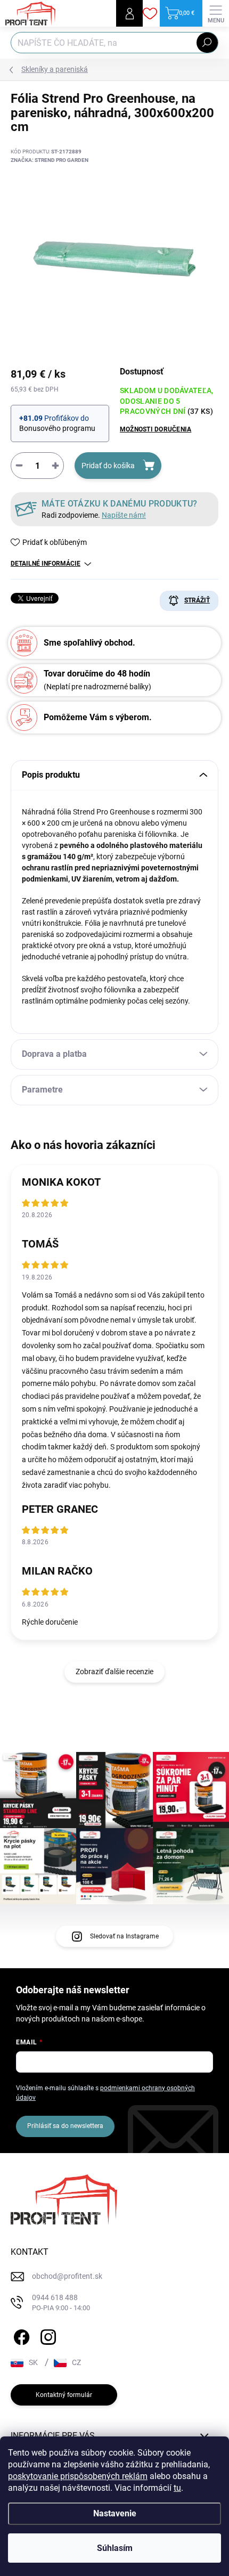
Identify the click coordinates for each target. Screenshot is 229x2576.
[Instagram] (47, 2335)
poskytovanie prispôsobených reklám (78, 2476)
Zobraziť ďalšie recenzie (114, 1672)
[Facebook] (20, 2335)
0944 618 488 (61, 2302)
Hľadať (207, 43)
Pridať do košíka (108, 466)
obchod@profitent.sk (67, 2276)
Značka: (50, 160)
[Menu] (216, 13)
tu (177, 2488)
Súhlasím (115, 2548)
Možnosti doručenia (156, 429)
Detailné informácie (46, 564)
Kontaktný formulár (64, 2395)
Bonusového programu (57, 428)
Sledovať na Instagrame (124, 1936)
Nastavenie (115, 2513)
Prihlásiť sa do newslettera (65, 2126)
